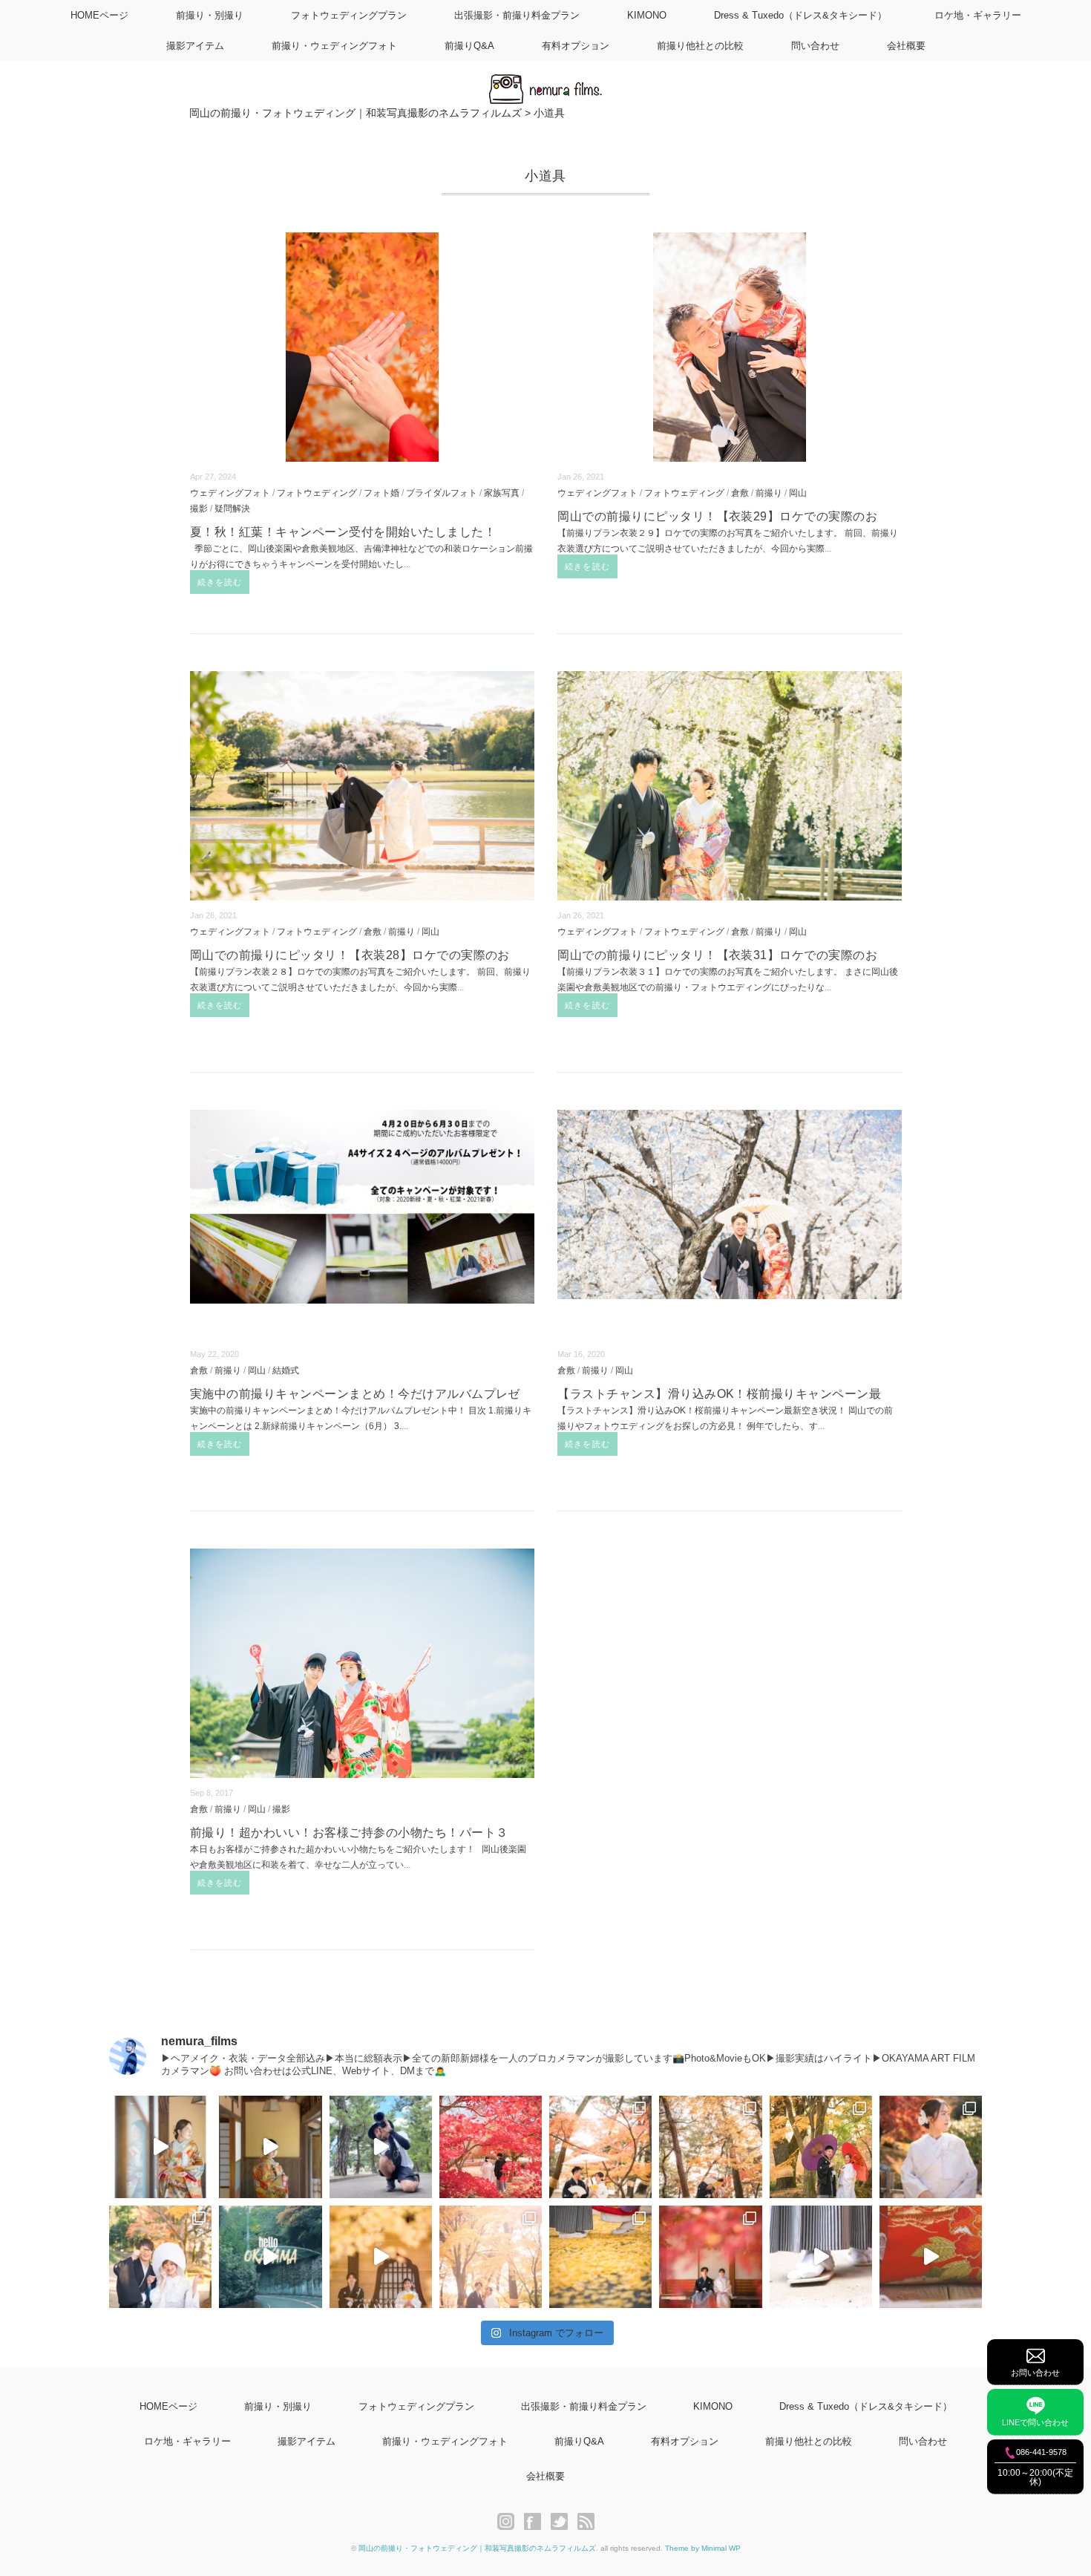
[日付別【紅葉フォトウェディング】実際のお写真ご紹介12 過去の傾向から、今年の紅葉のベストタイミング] (491, 2257)
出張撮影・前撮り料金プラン (517, 15)
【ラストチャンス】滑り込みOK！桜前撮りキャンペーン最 (719, 1394)
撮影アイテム (195, 46)
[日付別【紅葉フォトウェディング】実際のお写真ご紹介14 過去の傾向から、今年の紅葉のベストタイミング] (931, 2147)
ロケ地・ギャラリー (978, 15)
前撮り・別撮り (210, 15)
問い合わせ (815, 46)
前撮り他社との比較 (700, 46)
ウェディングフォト (230, 493)
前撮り (769, 493)
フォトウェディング (317, 493)
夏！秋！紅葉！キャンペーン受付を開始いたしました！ (343, 532)
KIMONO (647, 15)
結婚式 (286, 1370)
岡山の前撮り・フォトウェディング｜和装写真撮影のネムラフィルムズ (477, 2548)
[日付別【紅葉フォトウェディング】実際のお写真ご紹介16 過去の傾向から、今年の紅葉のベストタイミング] (710, 2147)
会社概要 (906, 46)
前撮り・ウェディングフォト (334, 46)
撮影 (199, 508)
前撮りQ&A (469, 46)
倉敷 (740, 493)
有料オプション (576, 46)
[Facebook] (536, 2522)
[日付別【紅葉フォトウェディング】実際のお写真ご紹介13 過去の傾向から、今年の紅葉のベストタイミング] (160, 2257)
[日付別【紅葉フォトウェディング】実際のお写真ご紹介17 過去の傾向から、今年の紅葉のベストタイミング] (600, 2147)
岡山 (798, 493)
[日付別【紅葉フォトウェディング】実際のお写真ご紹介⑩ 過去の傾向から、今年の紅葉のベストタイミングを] (710, 2257)
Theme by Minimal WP (703, 2548)
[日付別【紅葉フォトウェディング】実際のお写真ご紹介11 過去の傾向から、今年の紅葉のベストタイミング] (600, 2257)
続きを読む (220, 582)
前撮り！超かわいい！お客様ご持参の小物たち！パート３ (349, 1833)
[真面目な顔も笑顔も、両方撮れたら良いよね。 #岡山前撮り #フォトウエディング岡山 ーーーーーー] (931, 2257)
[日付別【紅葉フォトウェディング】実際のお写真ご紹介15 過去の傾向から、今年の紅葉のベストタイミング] (821, 2147)
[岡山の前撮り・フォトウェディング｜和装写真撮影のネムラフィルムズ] (545, 83)
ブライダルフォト (442, 493)
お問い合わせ (1035, 2373)
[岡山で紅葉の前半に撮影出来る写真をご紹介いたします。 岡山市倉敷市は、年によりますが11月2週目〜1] (381, 2257)
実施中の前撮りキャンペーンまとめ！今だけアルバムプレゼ (355, 1394)
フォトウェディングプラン (349, 15)
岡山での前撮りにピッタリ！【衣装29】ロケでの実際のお (717, 516)
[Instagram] (510, 2522)
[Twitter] (563, 2522)
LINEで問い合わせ (1035, 2422)
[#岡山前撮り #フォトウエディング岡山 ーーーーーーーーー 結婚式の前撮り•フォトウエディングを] (160, 2147)
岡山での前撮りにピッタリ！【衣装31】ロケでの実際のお (717, 955)
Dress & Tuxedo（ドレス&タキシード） (800, 15)
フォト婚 (381, 493)
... (407, 564)
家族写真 (502, 493)
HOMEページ (99, 15)
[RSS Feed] (586, 2522)
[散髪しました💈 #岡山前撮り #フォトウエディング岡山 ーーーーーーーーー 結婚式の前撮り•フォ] (381, 2147)
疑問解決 (232, 508)
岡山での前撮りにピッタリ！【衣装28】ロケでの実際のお (350, 955)
